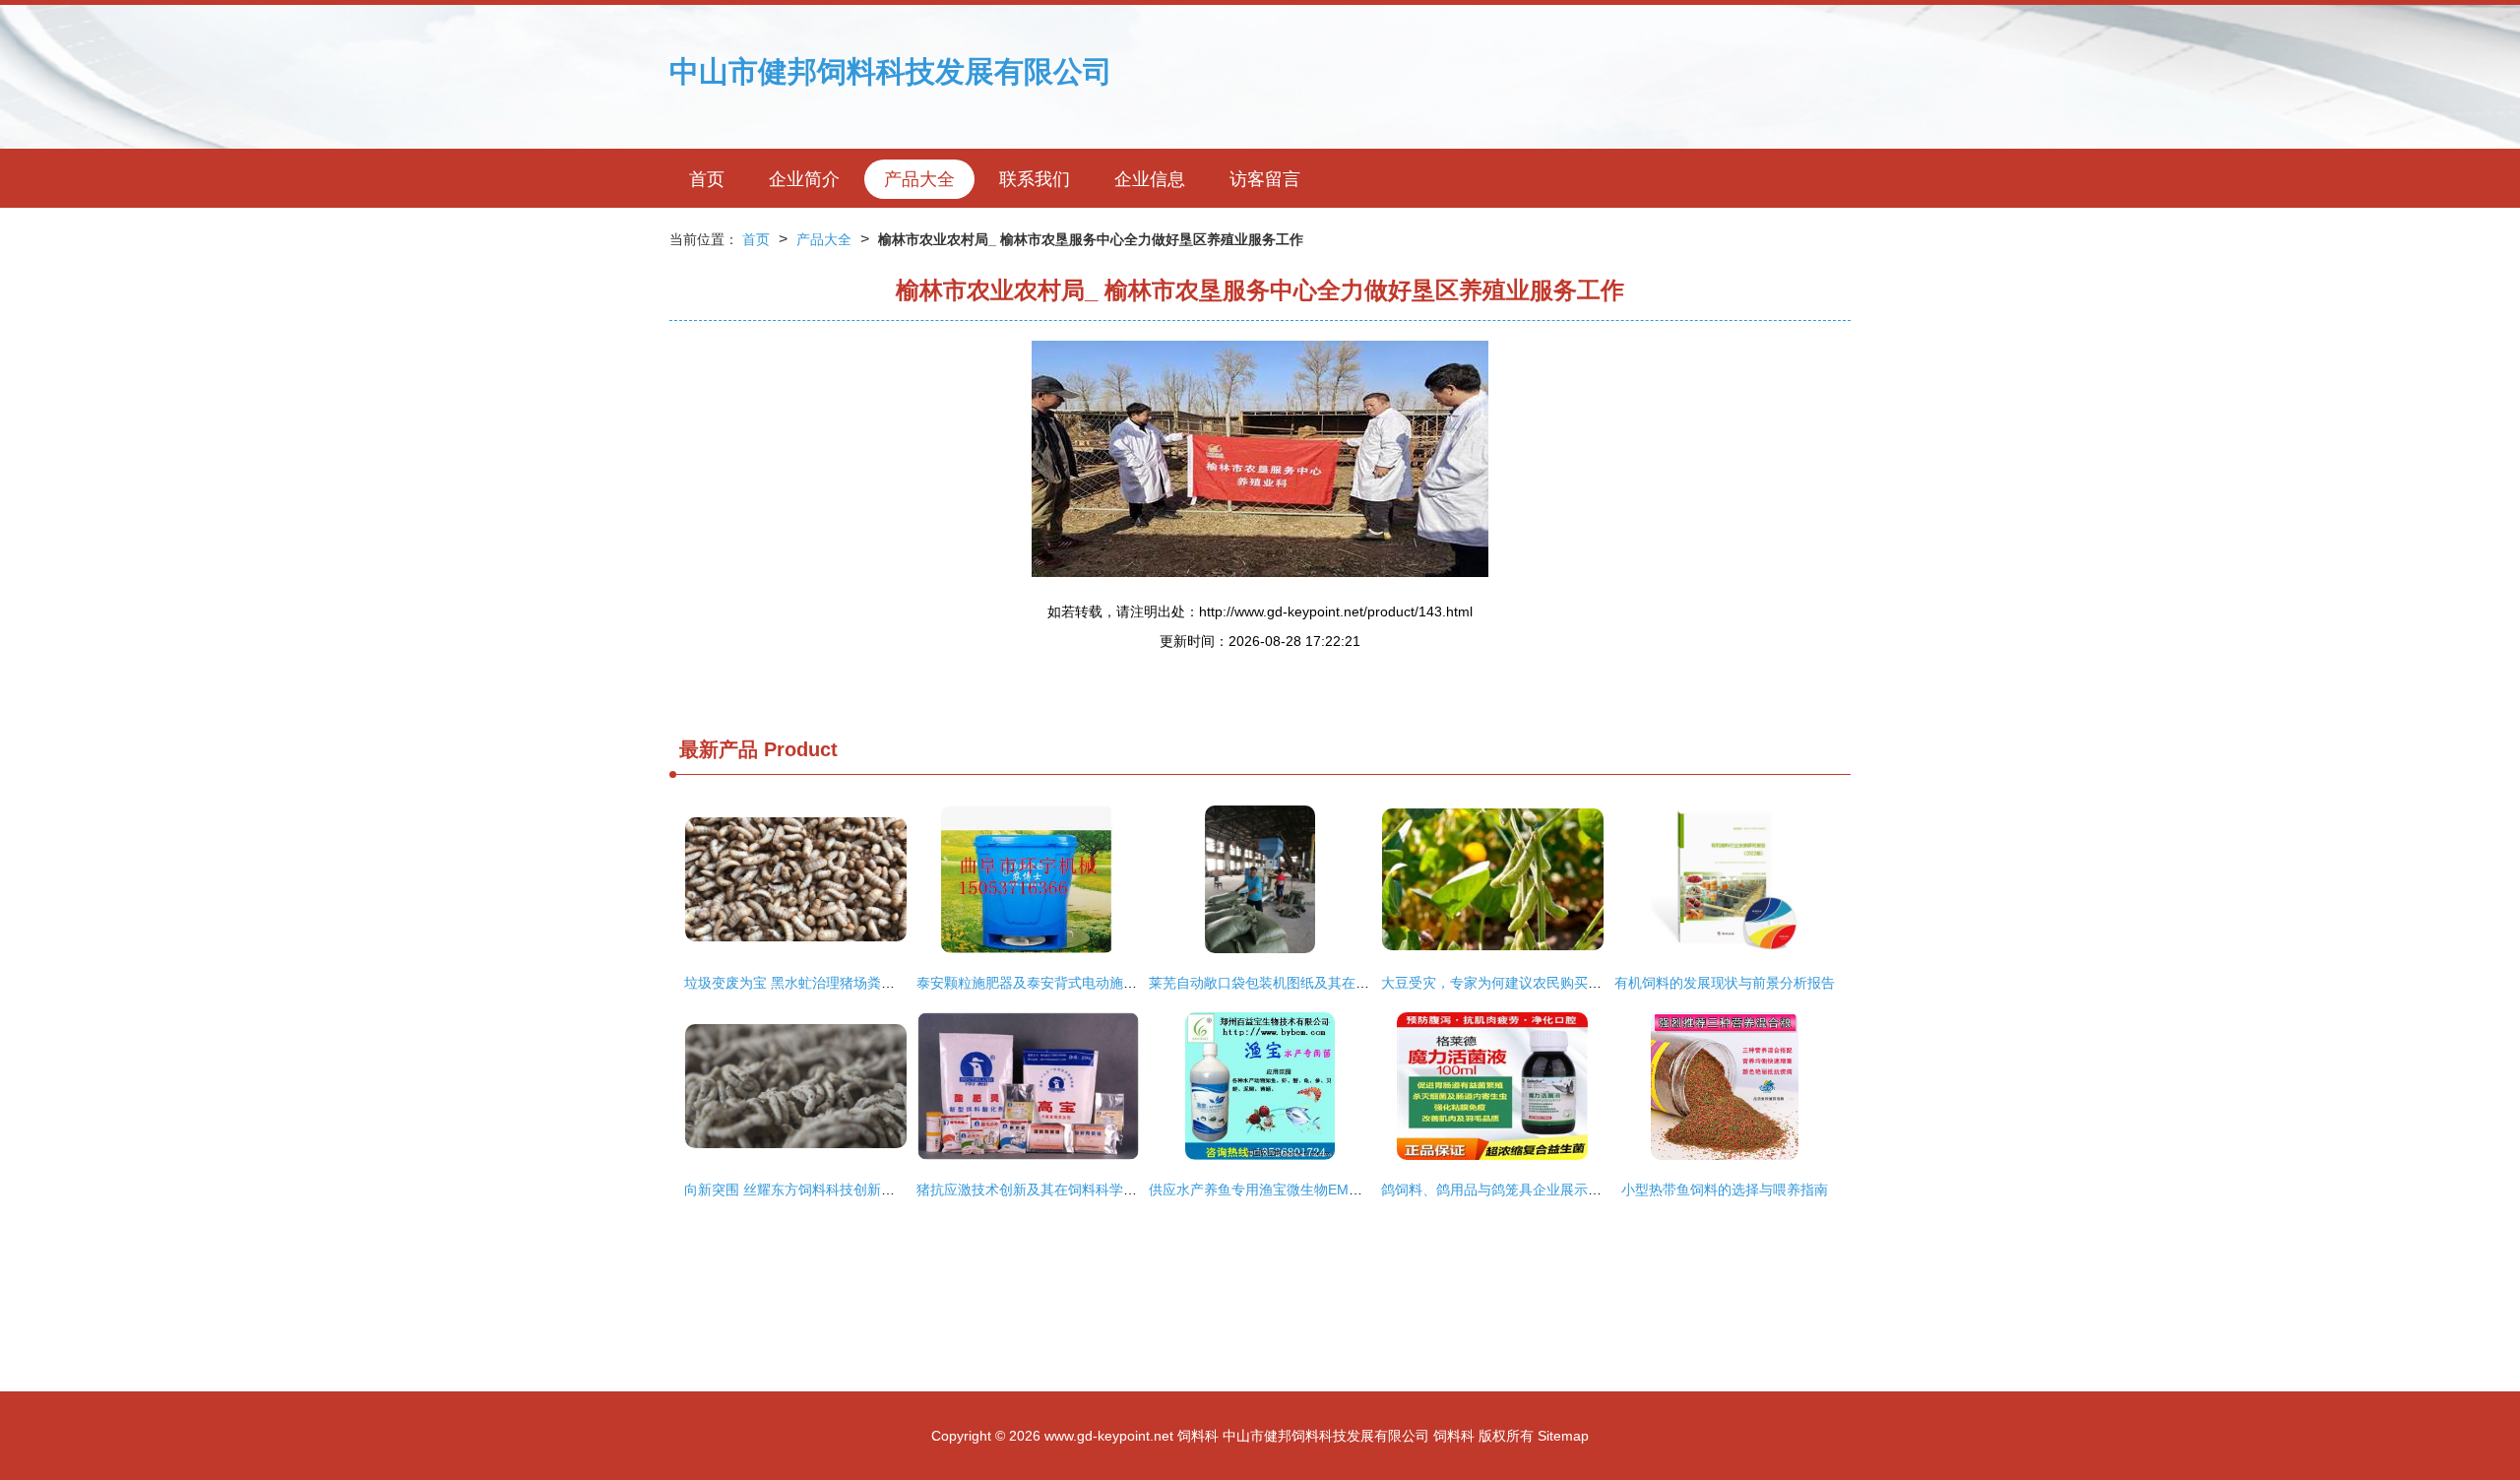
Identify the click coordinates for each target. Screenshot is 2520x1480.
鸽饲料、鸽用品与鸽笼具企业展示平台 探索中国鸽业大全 (1555, 1190)
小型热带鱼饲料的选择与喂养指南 (1725, 1190)
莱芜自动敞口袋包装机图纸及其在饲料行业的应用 (1300, 983)
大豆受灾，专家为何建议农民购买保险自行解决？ (1533, 983)
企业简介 (804, 179)
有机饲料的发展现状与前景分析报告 (1725, 983)
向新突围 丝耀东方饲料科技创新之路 (796, 1190)
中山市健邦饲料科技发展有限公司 (891, 71)
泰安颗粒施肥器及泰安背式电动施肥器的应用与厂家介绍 (1089, 983)
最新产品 (719, 749)
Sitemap (1563, 1436)
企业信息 (1150, 179)
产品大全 (919, 179)
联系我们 (1035, 179)
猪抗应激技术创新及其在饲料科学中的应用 (1047, 1190)
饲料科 (1198, 1436)
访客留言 (1265, 179)
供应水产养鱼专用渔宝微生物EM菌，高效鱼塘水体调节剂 (1324, 1190)
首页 (707, 179)
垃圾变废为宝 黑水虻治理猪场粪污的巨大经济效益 (838, 983)
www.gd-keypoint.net (1109, 1436)
